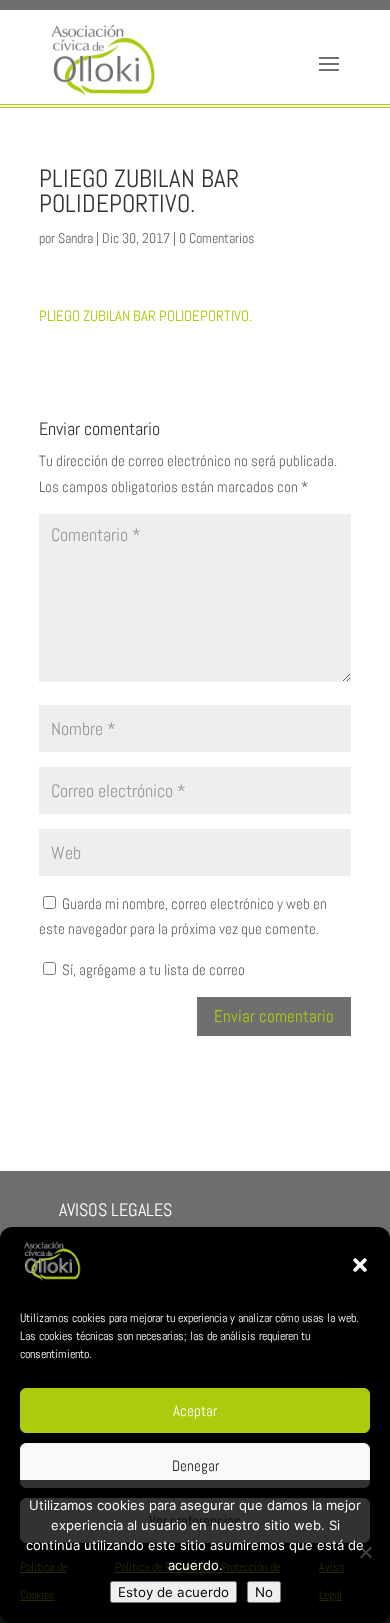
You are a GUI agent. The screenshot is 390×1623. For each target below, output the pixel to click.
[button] (360, 1265)
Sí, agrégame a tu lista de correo (152, 969)
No (264, 1592)
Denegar (195, 1465)
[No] (365, 1552)
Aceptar (195, 1410)
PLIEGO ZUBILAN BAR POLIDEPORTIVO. (145, 315)
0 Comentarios (216, 238)
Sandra (75, 238)
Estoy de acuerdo (173, 1592)
